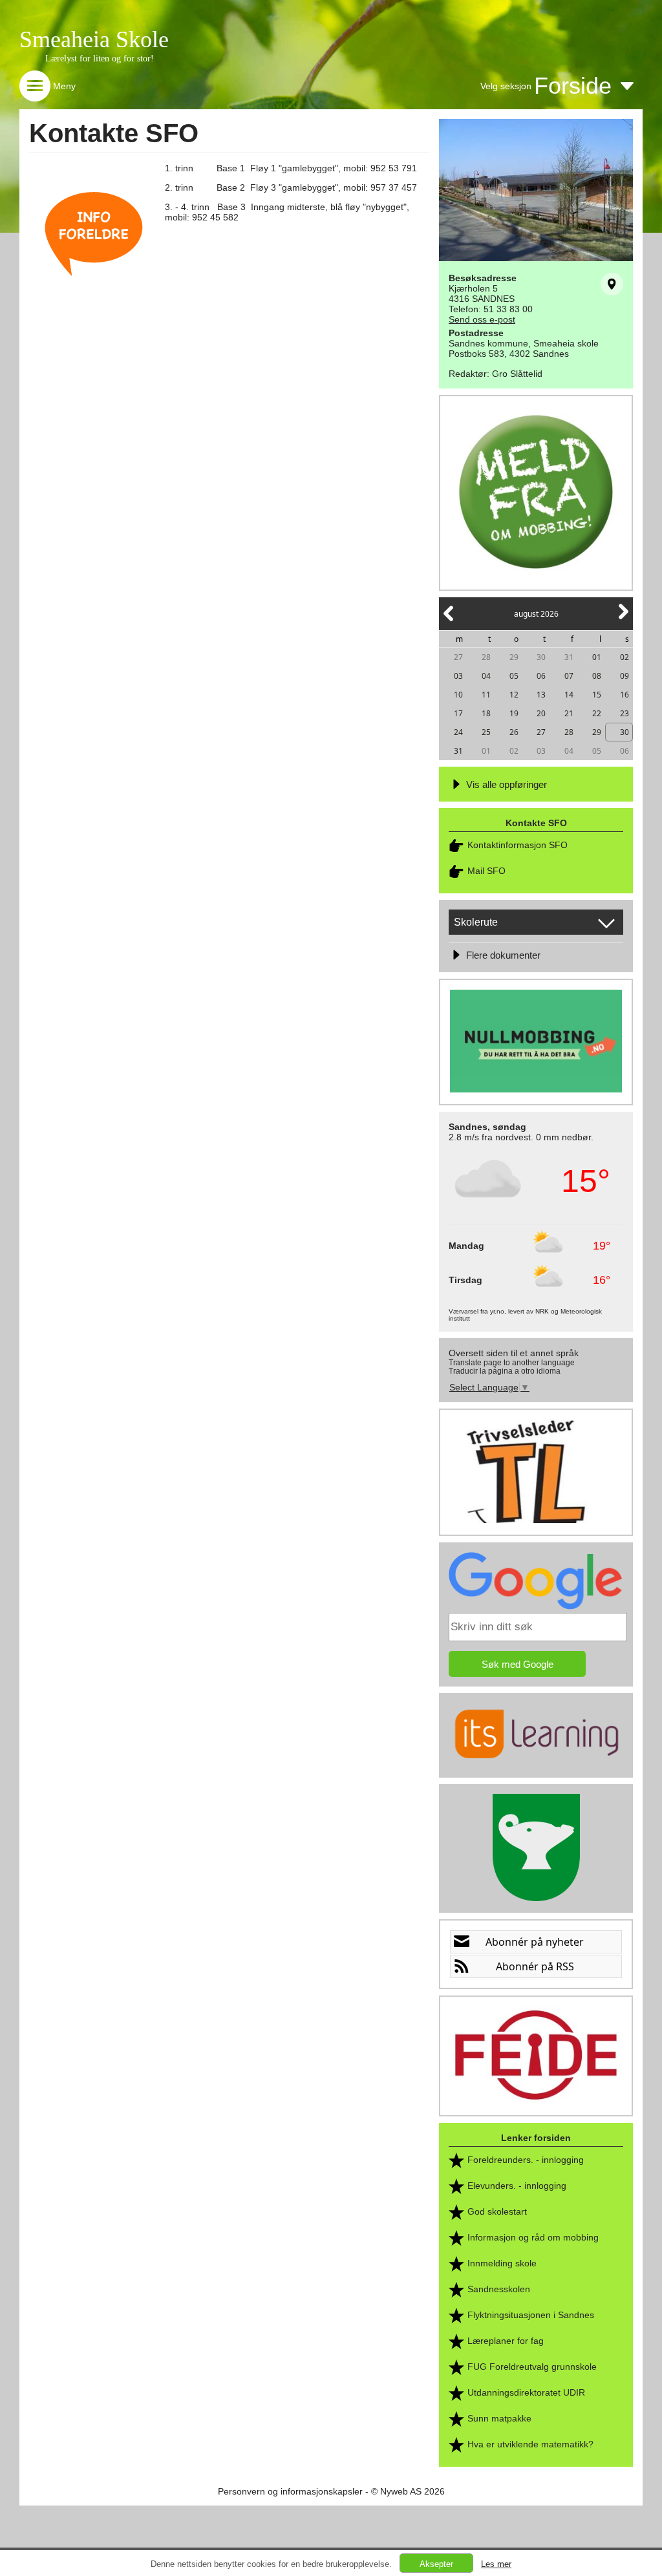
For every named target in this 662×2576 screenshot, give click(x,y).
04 (486, 676)
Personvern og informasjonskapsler (290, 2491)
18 (486, 713)
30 (541, 657)
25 (486, 732)
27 (458, 657)
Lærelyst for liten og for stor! (100, 59)
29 (514, 657)
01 (597, 657)
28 (486, 657)
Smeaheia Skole (94, 39)
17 (458, 713)
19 (514, 713)
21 (569, 713)
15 (597, 695)
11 (486, 695)
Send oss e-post (482, 319)
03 (458, 676)
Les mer (496, 2564)
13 (541, 695)
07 (569, 676)
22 (597, 713)
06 (541, 676)
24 (458, 732)
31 (569, 657)
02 (625, 657)
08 (597, 676)
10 (458, 695)
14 (569, 695)
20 (541, 713)
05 (514, 676)
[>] (623, 619)
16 (625, 695)
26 (514, 732)
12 (514, 695)
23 (625, 713)
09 (625, 676)
